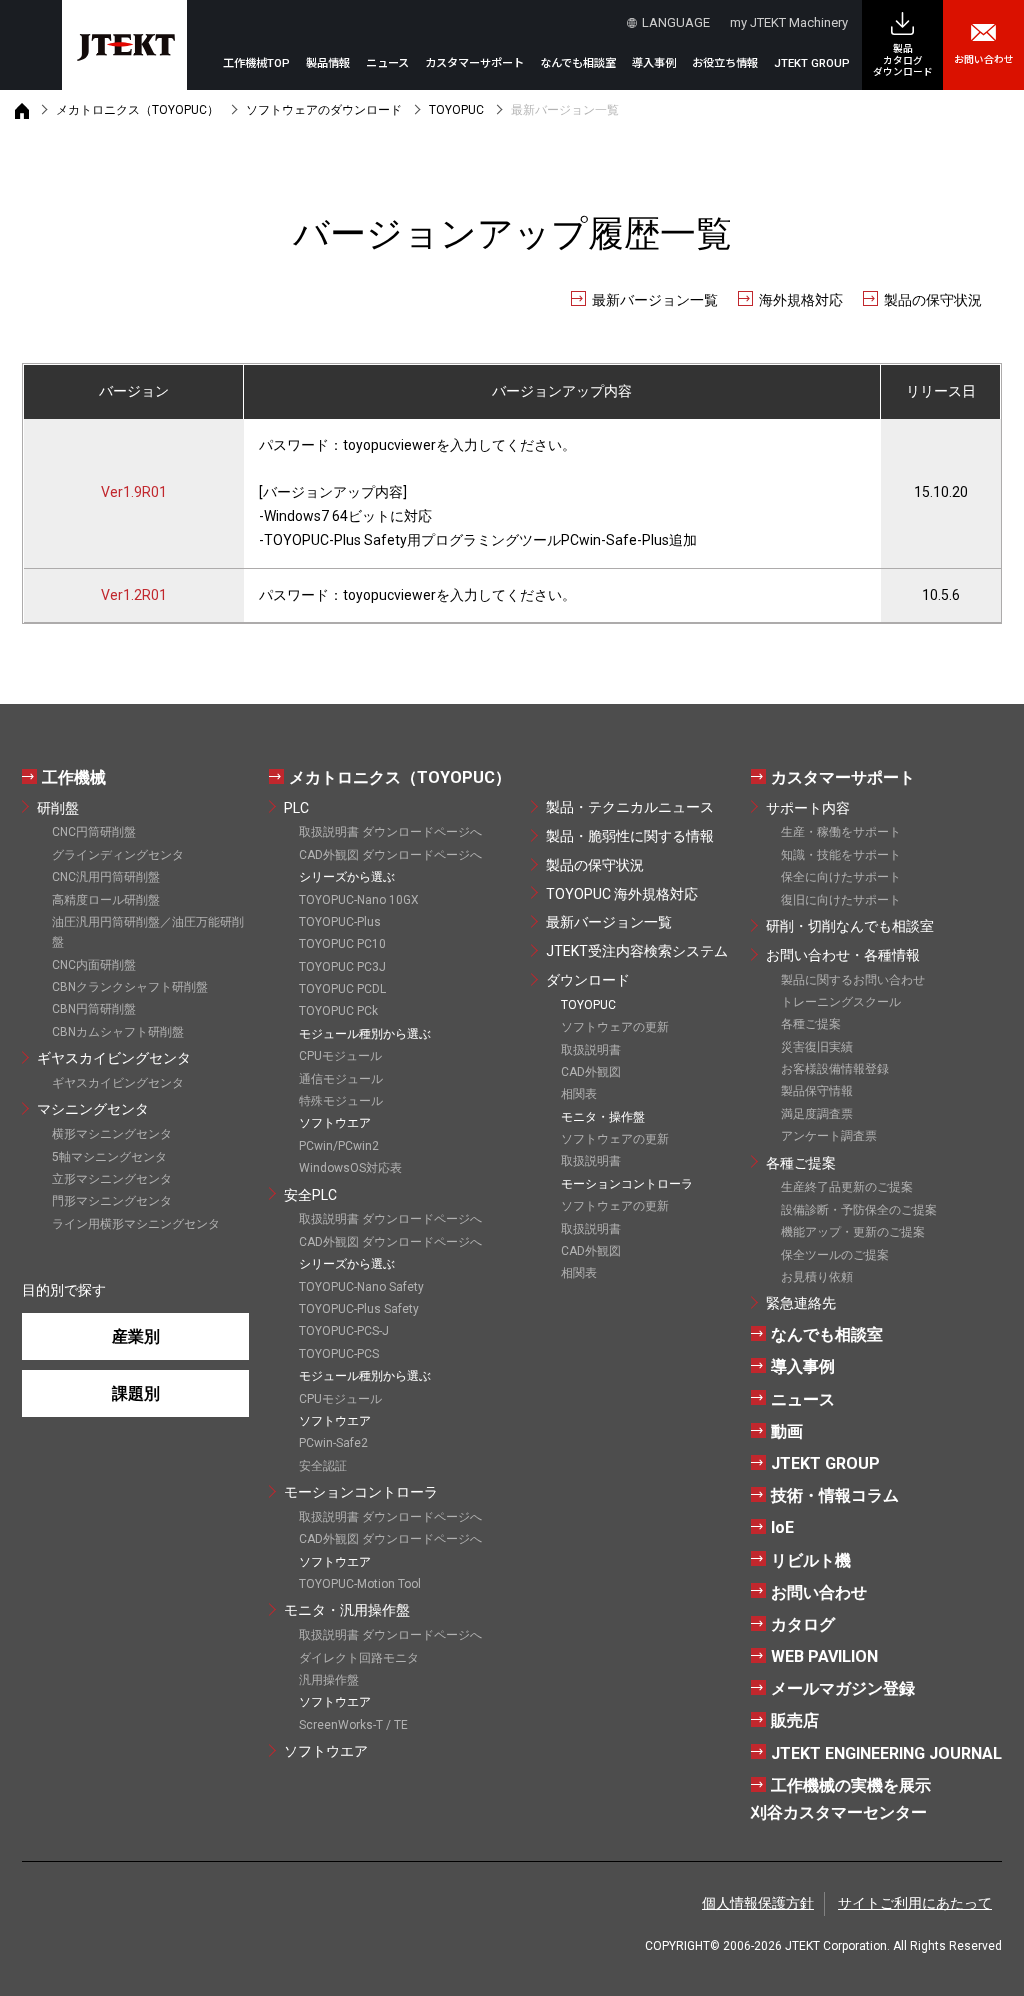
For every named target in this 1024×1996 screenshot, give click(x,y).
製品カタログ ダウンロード (903, 60)
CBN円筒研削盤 (94, 1009)
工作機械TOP (256, 63)
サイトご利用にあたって (915, 1903)
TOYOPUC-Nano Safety (361, 1287)
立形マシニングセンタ (112, 1179)
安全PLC (310, 1195)
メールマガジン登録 (843, 1688)
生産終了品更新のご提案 (847, 1187)
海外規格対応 (801, 300)
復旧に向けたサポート (841, 900)
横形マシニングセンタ (112, 1134)
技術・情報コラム (835, 1495)
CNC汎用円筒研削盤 (106, 877)
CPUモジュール (340, 1056)
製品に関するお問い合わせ (853, 980)
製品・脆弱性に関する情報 (630, 836)
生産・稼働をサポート (841, 832)
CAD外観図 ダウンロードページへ (390, 855)
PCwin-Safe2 (333, 1443)
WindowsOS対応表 (350, 1168)
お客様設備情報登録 (835, 1069)
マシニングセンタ (93, 1109)
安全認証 (323, 1466)
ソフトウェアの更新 (615, 1027)
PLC (296, 808)
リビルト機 (811, 1560)
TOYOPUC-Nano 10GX (359, 900)
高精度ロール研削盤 (106, 900)
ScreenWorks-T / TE (353, 1725)
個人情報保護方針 (758, 1903)
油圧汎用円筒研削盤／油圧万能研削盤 (148, 932)
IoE (782, 1527)
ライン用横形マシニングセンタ (136, 1224)
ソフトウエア (326, 1751)
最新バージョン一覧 (655, 300)
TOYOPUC (456, 110)
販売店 (795, 1720)
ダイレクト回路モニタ (359, 1658)
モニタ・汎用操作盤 (347, 1610)
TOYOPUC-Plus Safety (359, 1309)
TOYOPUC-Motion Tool (360, 1584)
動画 (787, 1431)
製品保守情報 (817, 1091)
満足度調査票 (817, 1114)
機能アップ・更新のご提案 (853, 1232)
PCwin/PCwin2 (339, 1146)
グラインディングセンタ (118, 855)
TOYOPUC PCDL (342, 989)
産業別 (136, 1336)
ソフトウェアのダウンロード (324, 110)
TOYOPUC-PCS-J (344, 1331)
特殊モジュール (341, 1101)
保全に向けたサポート (841, 877)
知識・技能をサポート (841, 855)
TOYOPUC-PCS (339, 1354)
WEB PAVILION (824, 1656)
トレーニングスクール (841, 1002)
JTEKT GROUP (812, 63)
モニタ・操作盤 (603, 1117)
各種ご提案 (811, 1024)
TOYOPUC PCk (338, 1011)
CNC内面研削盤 (94, 965)
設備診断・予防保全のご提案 (859, 1210)
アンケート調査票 (829, 1136)
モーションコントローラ (361, 1492)
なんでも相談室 (578, 63)
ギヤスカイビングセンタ (114, 1058)
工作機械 (74, 777)
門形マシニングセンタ (112, 1201)
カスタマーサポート (843, 777)
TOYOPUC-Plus (340, 922)
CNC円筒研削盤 (94, 832)
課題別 (136, 1393)
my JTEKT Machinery (789, 22)
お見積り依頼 (817, 1277)
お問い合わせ (984, 59)
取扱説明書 (591, 1050)
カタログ (803, 1624)
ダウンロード (588, 980)
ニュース (387, 63)
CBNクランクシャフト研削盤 (130, 987)
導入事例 (654, 63)
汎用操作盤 (329, 1680)
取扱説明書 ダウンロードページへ (390, 832)
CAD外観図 (591, 1072)
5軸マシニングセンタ (109, 1157)
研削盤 (58, 808)
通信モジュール (341, 1079)
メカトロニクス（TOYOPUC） (137, 110)
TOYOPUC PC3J (342, 967)
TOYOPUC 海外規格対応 (622, 894)
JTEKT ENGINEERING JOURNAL (886, 1753)
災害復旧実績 (817, 1047)
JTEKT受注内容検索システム (637, 951)
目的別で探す (64, 1290)
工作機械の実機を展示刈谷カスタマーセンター (841, 1799)
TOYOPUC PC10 (342, 944)
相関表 (579, 1094)
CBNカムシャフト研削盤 (118, 1032)
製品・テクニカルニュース (630, 807)
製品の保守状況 (933, 300)
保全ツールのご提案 (835, 1255)
